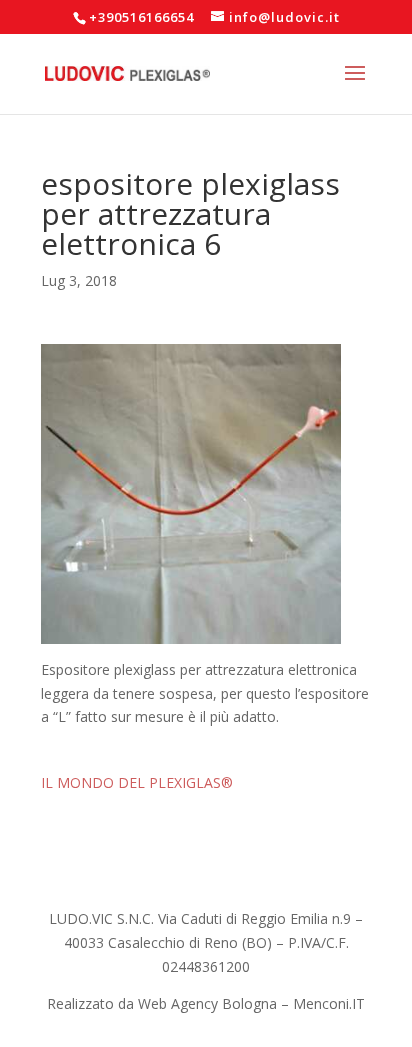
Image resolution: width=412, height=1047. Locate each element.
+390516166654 (141, 17)
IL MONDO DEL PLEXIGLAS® (137, 782)
